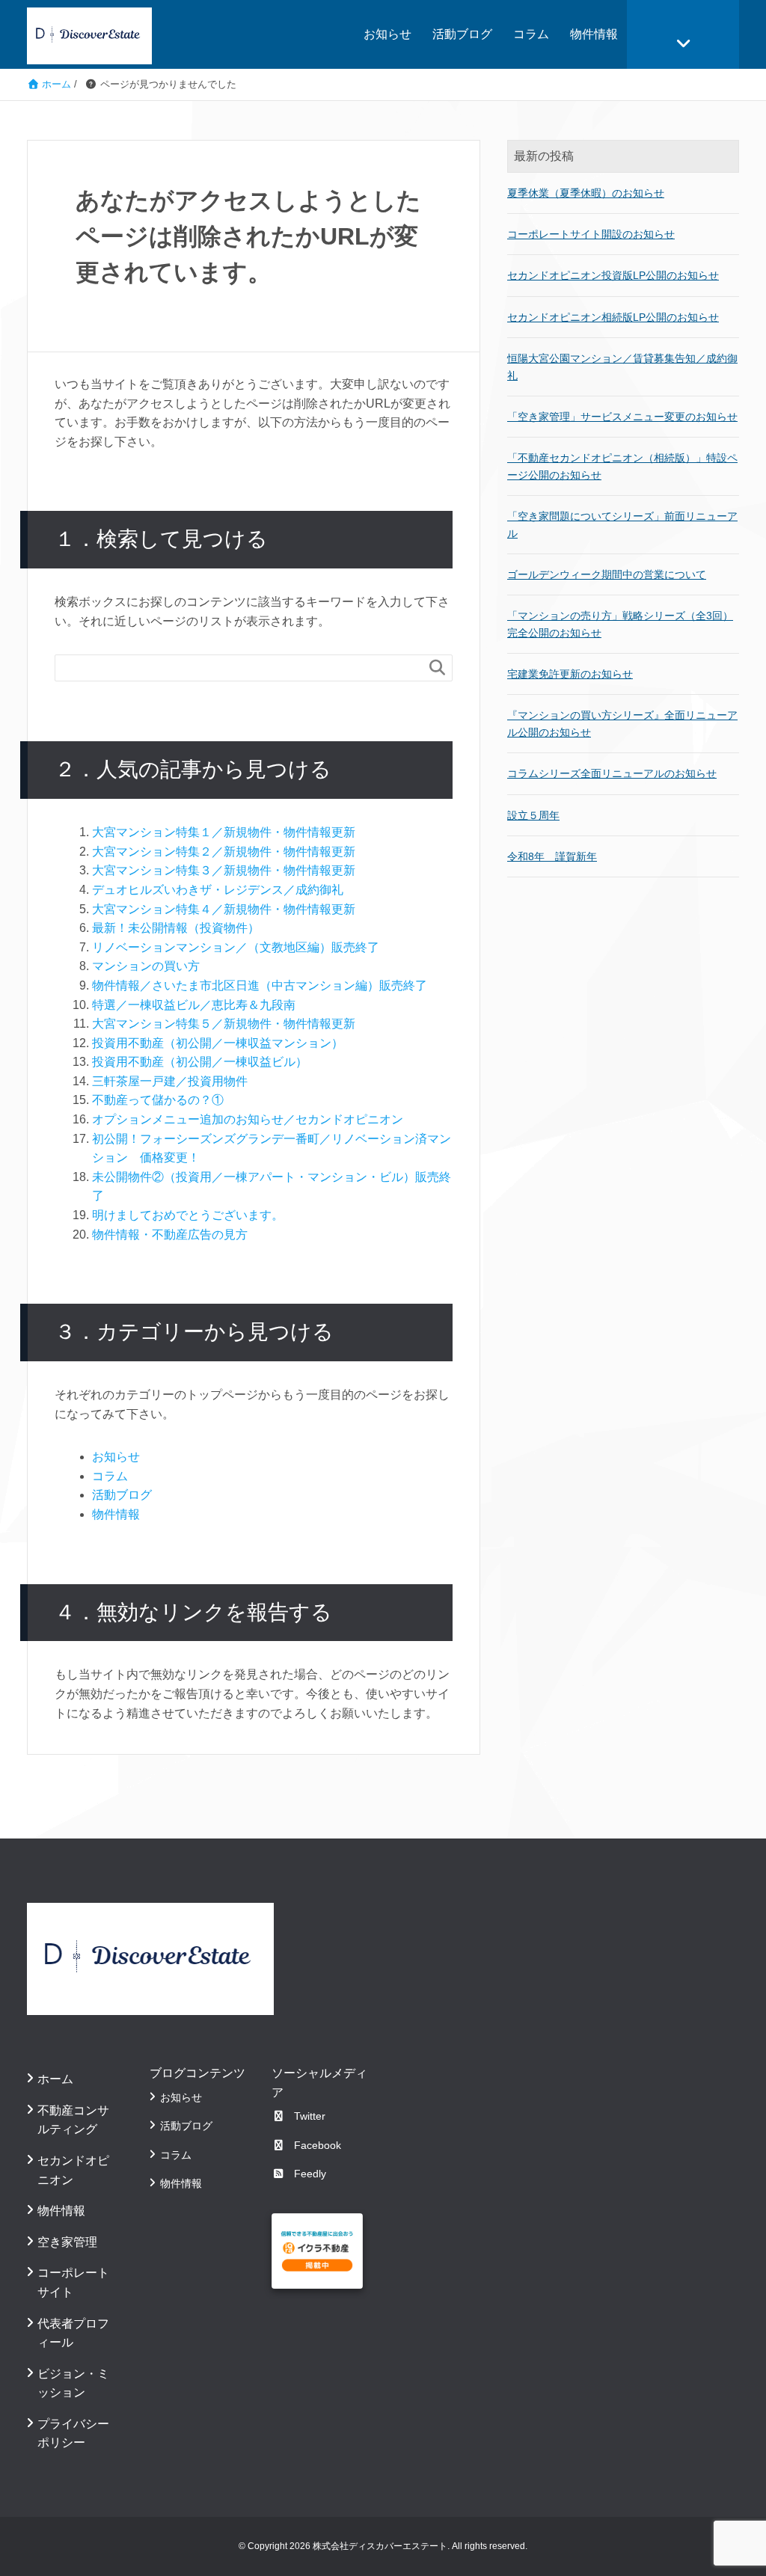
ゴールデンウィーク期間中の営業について (607, 574)
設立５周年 (533, 815)
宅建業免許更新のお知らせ (570, 674)
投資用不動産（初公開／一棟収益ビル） (200, 1062)
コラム (531, 34)
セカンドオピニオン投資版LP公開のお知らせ (613, 275)
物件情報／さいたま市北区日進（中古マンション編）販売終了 (260, 985)
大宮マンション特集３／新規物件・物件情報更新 (224, 870)
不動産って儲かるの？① (158, 1100)
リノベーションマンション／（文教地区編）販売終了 (236, 947)
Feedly (310, 2174)
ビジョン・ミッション (73, 2383)
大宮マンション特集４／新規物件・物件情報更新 (224, 909)
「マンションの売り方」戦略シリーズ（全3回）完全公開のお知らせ (620, 624)
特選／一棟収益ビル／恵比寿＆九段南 (194, 1005)
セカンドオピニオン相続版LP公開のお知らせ (613, 317)
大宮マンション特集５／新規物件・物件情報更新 (224, 1024)
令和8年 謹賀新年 (552, 856)
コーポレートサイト (73, 2282)
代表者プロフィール (73, 2333)
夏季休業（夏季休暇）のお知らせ (586, 193)
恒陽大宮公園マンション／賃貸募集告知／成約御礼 (622, 367)
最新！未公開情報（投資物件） (176, 928)
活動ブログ (462, 34)
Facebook (318, 2145)
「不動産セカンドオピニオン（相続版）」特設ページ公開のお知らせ (622, 466)
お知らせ (387, 34)
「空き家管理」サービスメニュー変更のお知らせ (622, 417)
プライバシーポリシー (73, 2434)
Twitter (310, 2116)
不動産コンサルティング (73, 2120)
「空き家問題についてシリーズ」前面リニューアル (622, 524)
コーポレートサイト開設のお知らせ (591, 234)
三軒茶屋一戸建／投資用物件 (170, 1081)
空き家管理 (67, 2242)
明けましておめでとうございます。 (188, 1215)
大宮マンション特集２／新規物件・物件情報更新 (224, 852)
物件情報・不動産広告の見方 (170, 1235)
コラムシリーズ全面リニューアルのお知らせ (612, 773)
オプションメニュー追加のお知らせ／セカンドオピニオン (248, 1119)
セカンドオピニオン (73, 2170)
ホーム (55, 2079)
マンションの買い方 (146, 966)
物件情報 (594, 34)
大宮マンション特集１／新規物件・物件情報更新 (224, 832)
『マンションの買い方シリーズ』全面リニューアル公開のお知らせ (622, 723)
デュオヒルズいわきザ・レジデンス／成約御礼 (218, 890)
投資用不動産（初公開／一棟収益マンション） (218, 1043)
